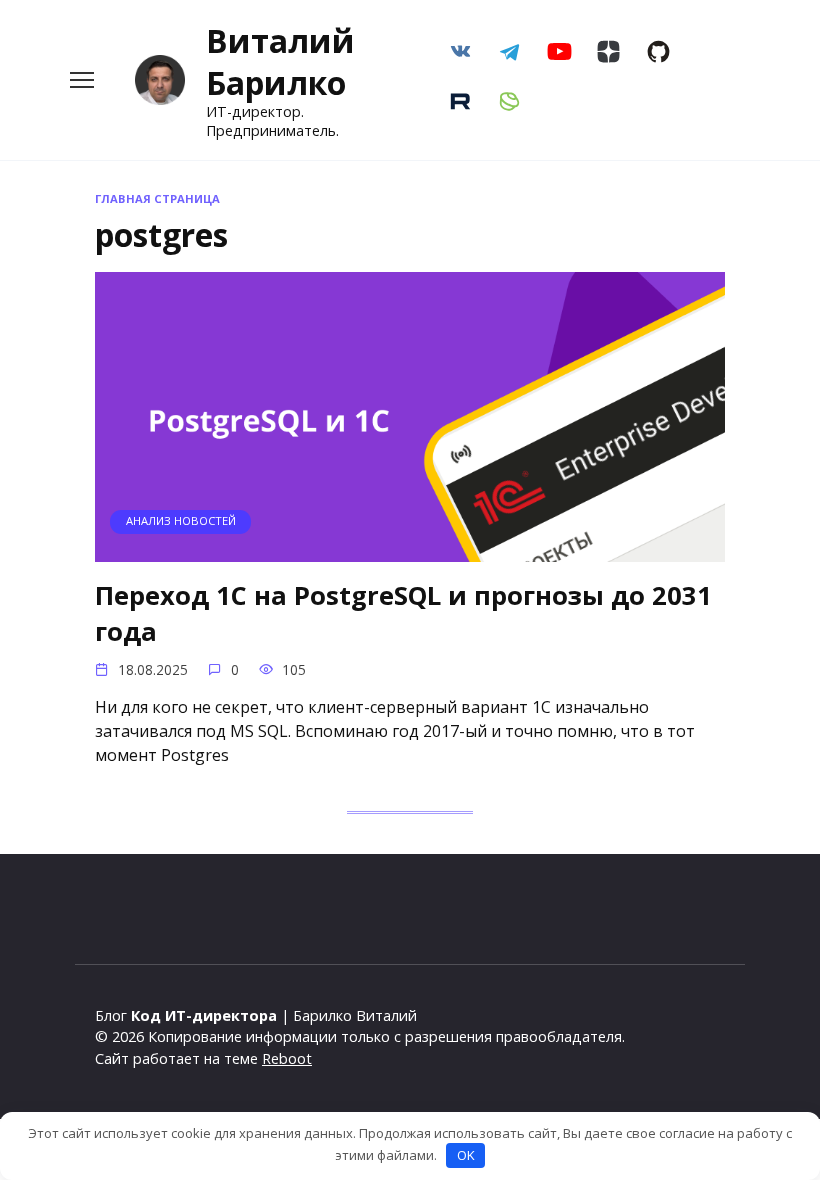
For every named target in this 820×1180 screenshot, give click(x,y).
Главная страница (157, 198)
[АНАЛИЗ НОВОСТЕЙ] (410, 550)
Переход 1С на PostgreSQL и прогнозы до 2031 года (403, 613)
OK (466, 1155)
